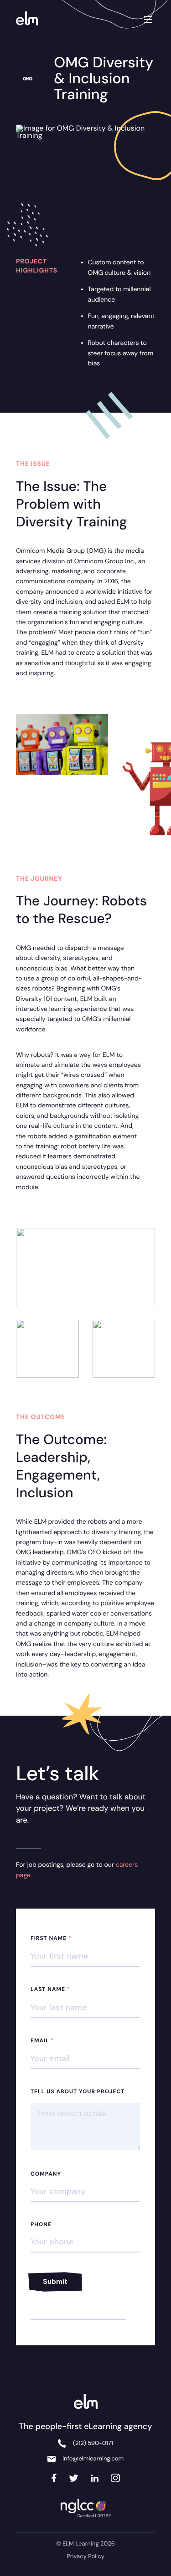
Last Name (50, 1989)
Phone (41, 2224)
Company (46, 2174)
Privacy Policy (85, 2557)
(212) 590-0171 (93, 2443)
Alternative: (49, 2296)
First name (51, 1938)
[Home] (30, 19)
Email (42, 2041)
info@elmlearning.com (93, 2459)
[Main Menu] (148, 18)
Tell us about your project (78, 2091)
